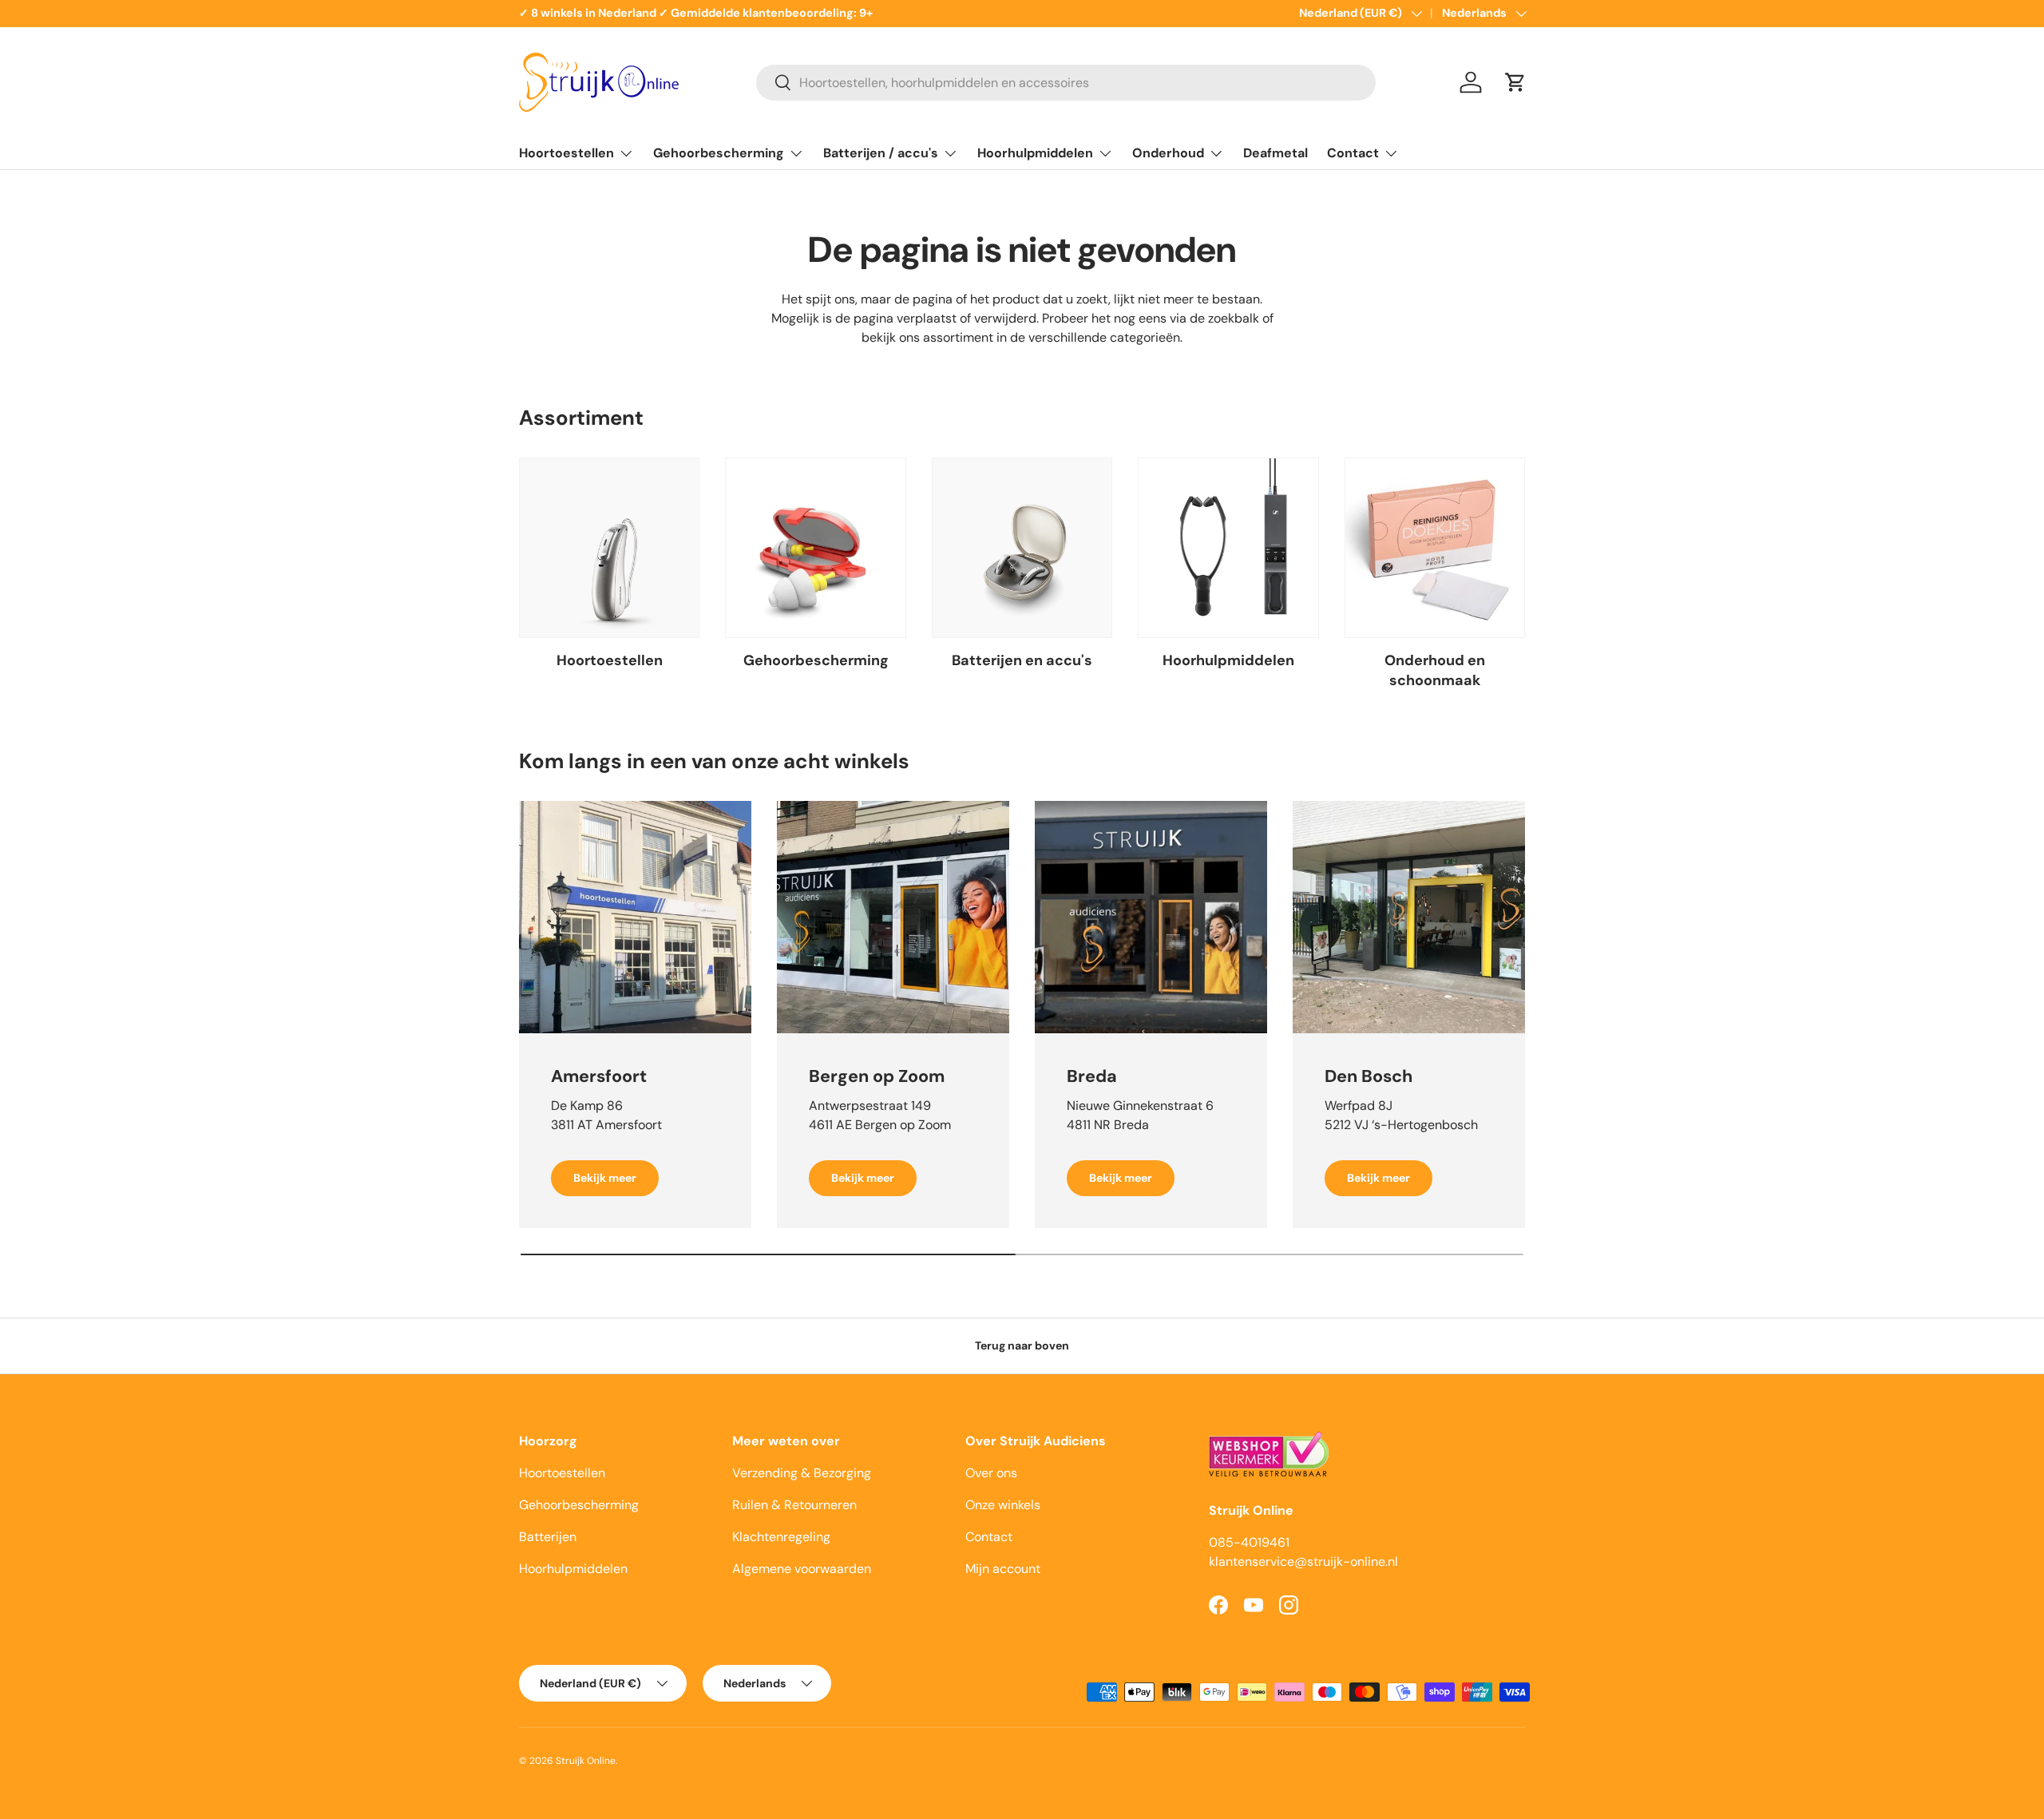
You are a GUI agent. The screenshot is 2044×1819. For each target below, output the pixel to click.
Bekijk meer (605, 1178)
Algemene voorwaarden (802, 1569)
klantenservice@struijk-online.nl (1303, 1561)
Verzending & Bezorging (802, 1473)
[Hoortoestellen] (609, 548)
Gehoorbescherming (719, 153)
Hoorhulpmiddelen (1035, 153)
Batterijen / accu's (881, 153)
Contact (1353, 153)
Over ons (991, 1473)
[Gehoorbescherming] (815, 548)
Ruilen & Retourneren (794, 1505)
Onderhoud (1168, 153)
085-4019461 (1249, 1542)
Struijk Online (586, 1761)
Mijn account (1003, 1569)
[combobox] (1066, 83)
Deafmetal (1276, 153)
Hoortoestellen (566, 153)
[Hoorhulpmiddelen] (1228, 548)
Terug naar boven (1022, 1345)
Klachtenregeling (781, 1537)
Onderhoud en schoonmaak (1435, 670)
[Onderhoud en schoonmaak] (1435, 548)
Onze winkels (1003, 1505)
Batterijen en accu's (1022, 660)
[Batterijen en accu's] (1022, 548)
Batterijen (548, 1537)
